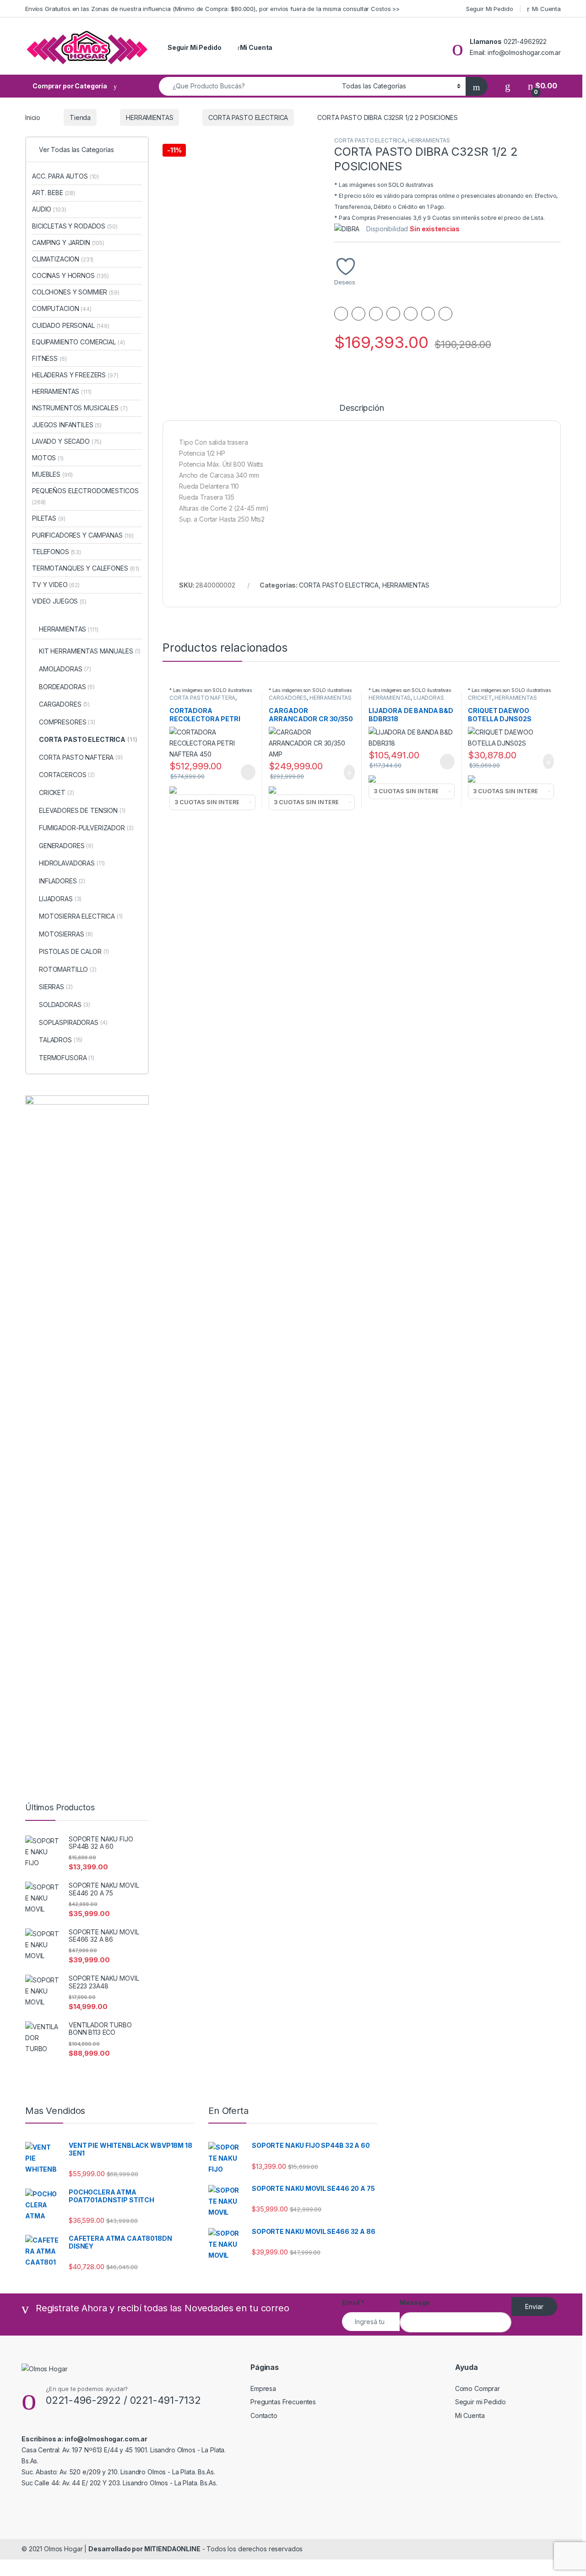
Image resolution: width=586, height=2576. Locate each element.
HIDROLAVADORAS (72, 863)
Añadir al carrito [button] (345, 773)
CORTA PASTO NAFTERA (202, 698)
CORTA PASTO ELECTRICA (248, 117)
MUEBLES (52, 474)
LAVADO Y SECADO (67, 441)
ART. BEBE (54, 193)
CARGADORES (288, 698)
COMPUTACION (62, 308)
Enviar (534, 2306)
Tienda (80, 117)
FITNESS (49, 358)
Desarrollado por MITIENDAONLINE (144, 2549)
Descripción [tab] (361, 408)
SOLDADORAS (65, 1005)
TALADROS (61, 1040)
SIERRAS (56, 987)
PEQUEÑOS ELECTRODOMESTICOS (85, 496)
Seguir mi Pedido (480, 2402)
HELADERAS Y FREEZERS (75, 375)
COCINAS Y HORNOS (71, 275)
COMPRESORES (67, 722)
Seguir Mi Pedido (490, 9)
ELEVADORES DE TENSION (82, 810)
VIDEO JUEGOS (59, 601)
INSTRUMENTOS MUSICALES (80, 408)
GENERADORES (66, 846)
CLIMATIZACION (63, 259)
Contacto (264, 2415)
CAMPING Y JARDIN (68, 242)
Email (353, 2302)
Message (415, 2302)
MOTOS (48, 458)
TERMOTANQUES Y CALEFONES (86, 568)
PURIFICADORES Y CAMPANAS (83, 535)
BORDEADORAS (67, 687)
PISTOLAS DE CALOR (74, 951)
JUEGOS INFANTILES (67, 425)
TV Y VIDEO (56, 585)
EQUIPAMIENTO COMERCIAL (78, 342)
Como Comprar (477, 2388)
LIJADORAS (429, 698)
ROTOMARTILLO (68, 969)
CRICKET (480, 698)
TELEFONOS (57, 552)
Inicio (33, 117)
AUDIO (49, 209)
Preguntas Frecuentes (283, 2402)
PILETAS (49, 518)
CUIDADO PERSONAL (71, 325)
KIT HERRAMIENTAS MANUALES (90, 651)
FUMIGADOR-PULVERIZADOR (86, 828)
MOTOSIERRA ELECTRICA (81, 916)
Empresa (263, 2388)
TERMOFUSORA (67, 1058)
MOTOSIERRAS (66, 934)
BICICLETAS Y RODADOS (75, 226)
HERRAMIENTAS (149, 117)
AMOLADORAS (65, 669)
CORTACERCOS (67, 775)
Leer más (248, 772)
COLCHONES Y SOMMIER (76, 292)
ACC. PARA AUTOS (65, 176)
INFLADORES (62, 881)
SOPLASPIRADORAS (73, 1022)
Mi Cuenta (546, 9)
